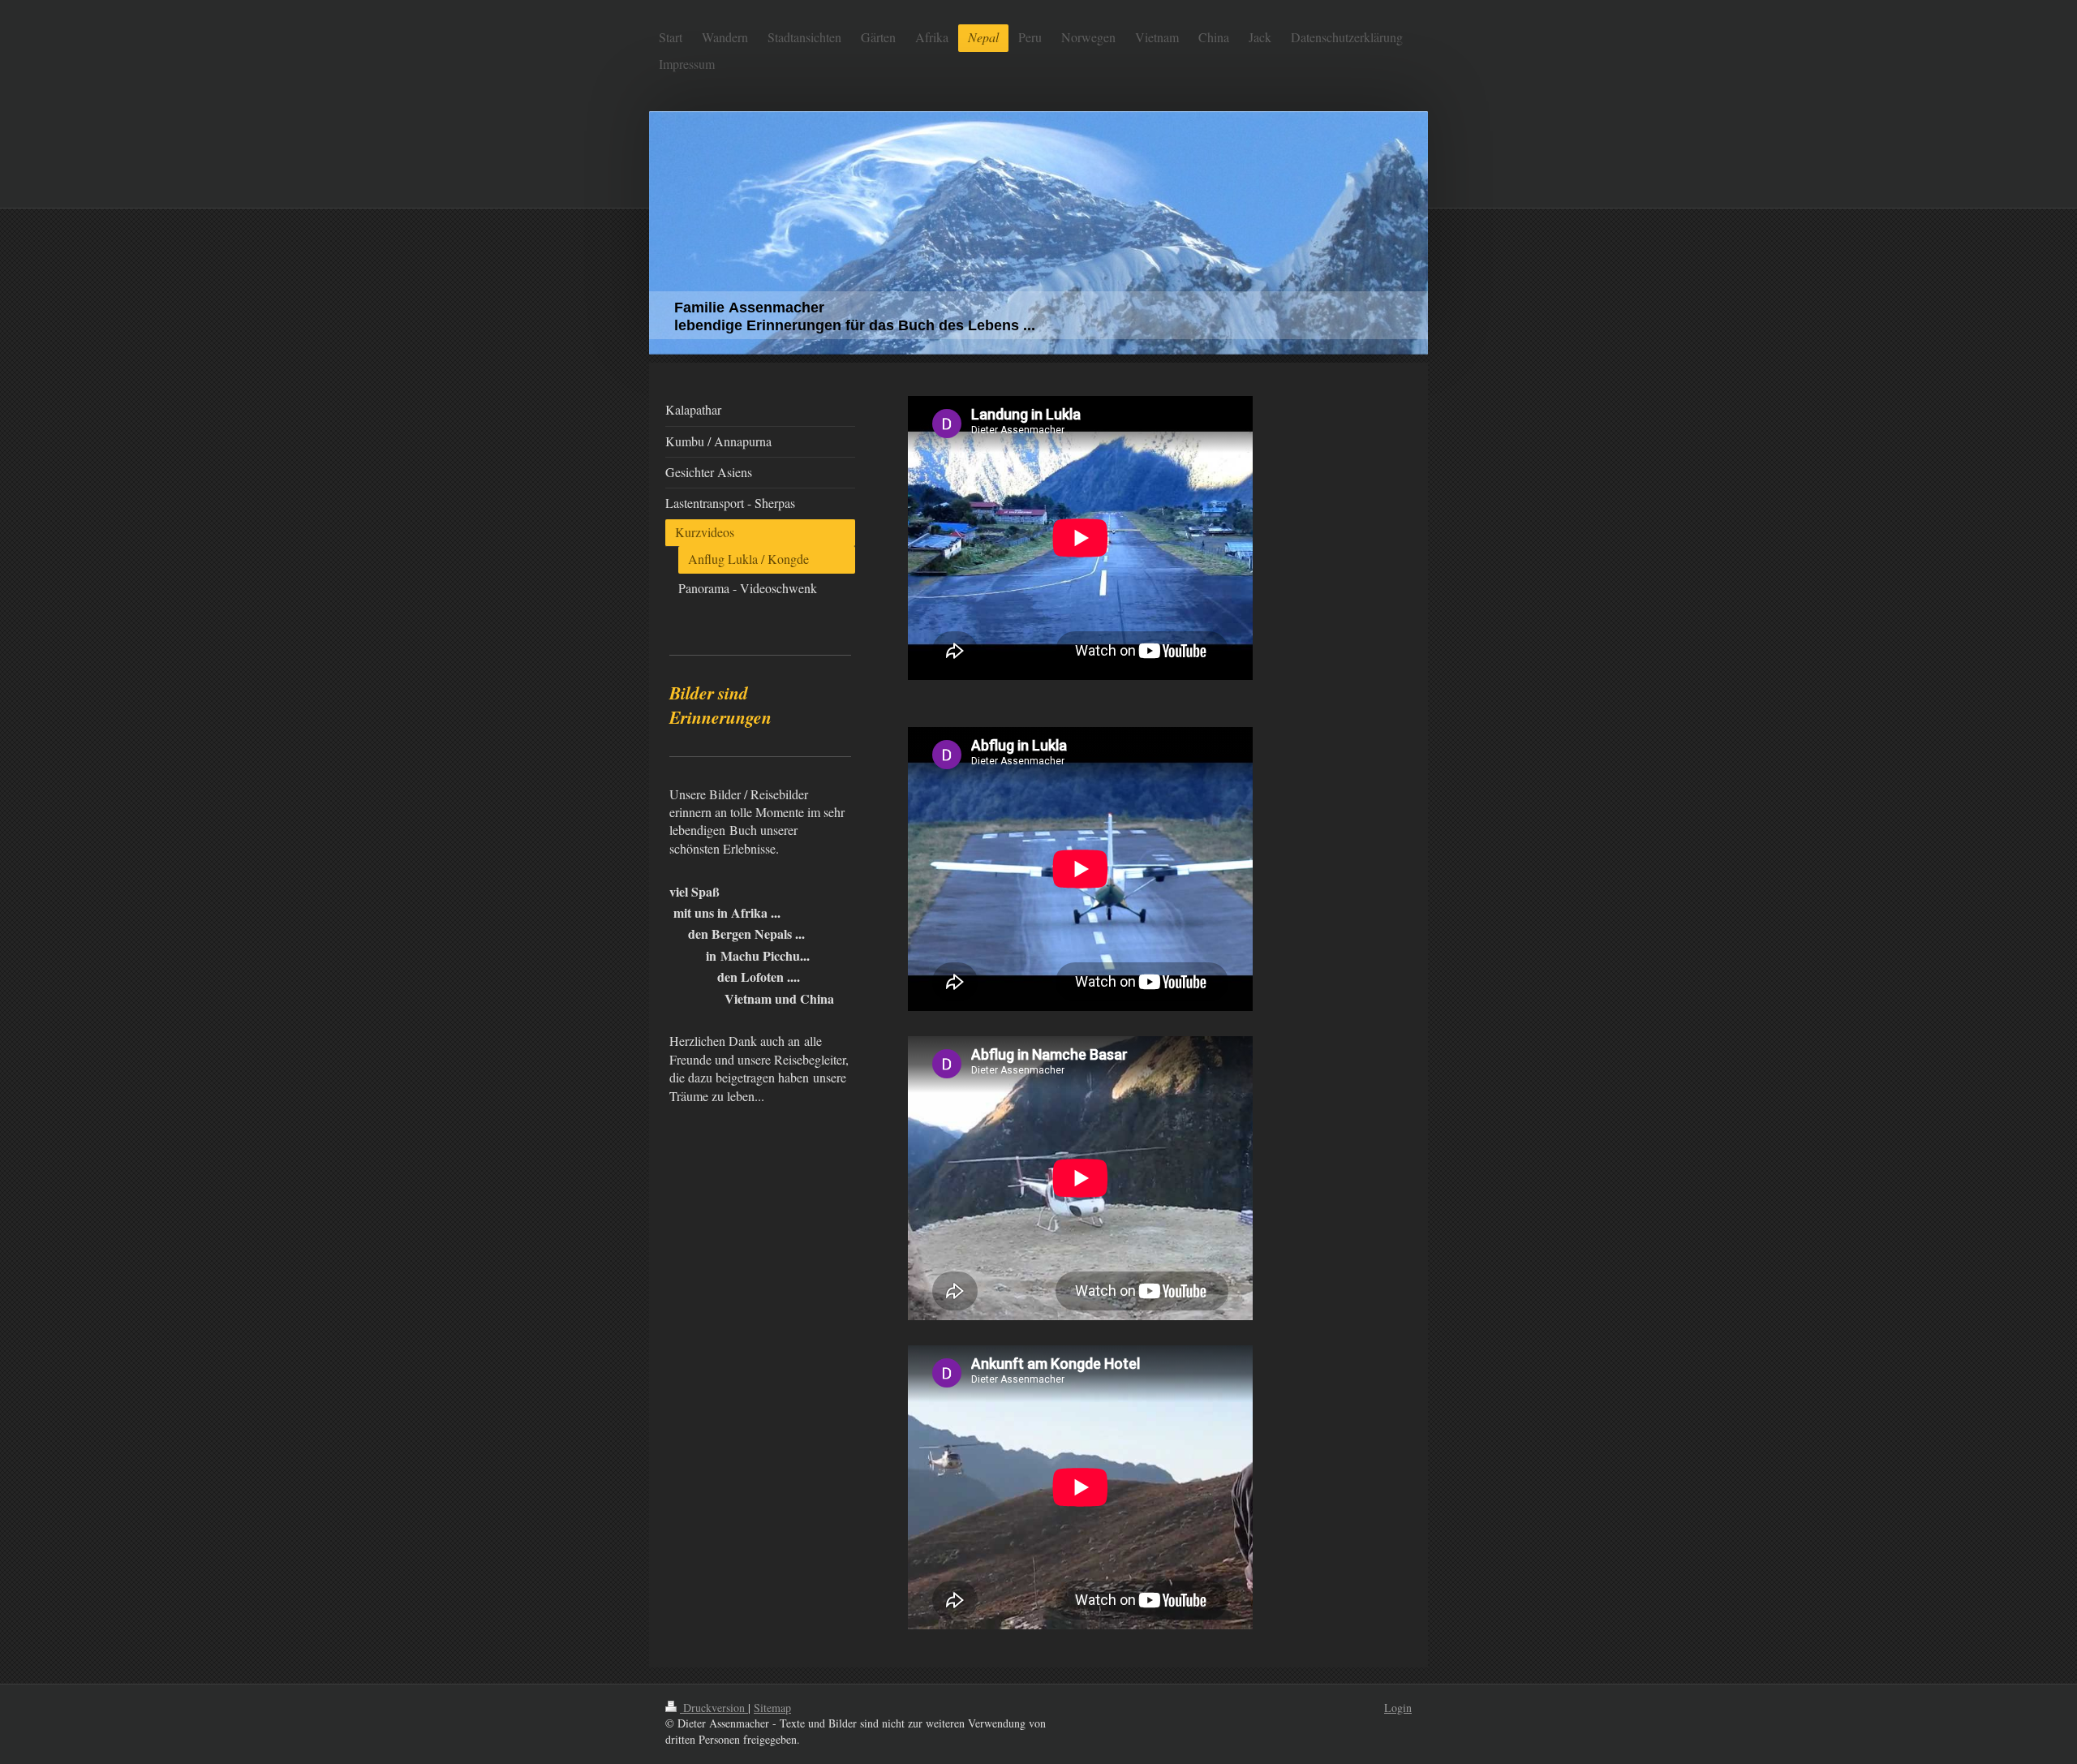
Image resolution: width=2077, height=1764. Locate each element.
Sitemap (772, 1708)
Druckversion (714, 1708)
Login (1398, 1708)
